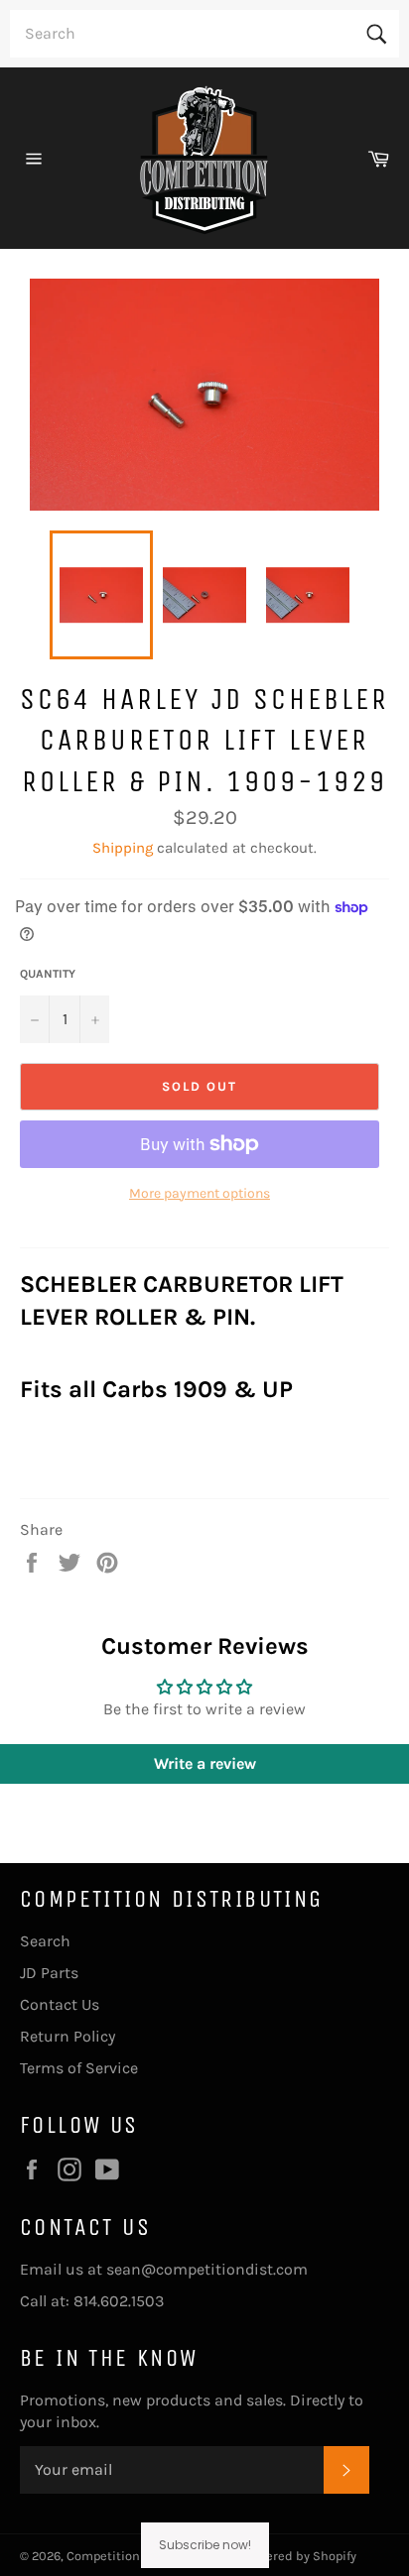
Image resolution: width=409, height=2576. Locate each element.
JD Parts (49, 1973)
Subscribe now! (205, 2545)
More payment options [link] (200, 1193)
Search (45, 1941)
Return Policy (68, 2036)
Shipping (123, 848)
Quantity (48, 974)
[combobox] (204, 34)
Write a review (205, 1763)
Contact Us (60, 2004)
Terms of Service (79, 2068)
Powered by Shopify (300, 2556)
